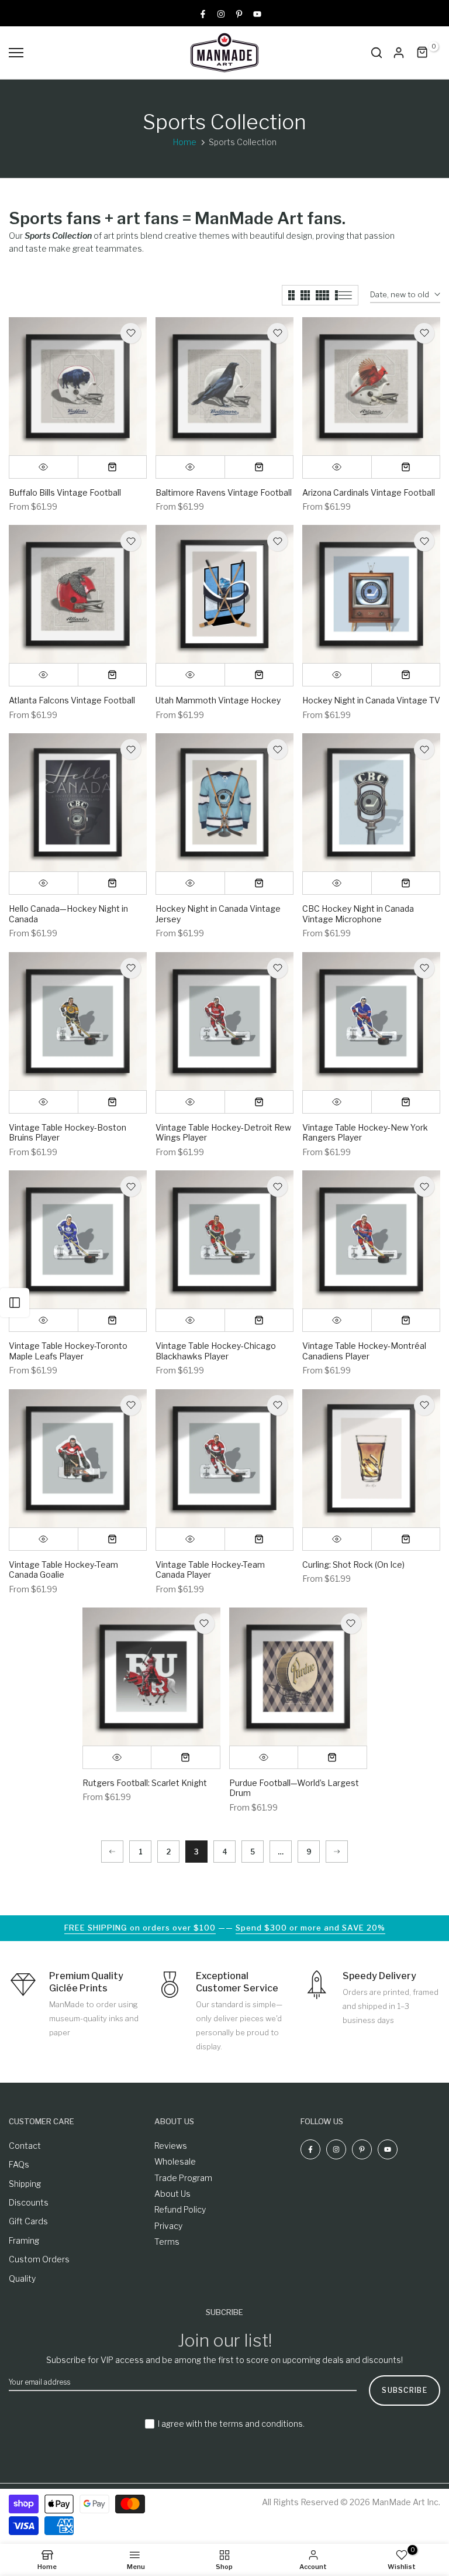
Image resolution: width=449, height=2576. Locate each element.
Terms (167, 2242)
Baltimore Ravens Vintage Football (224, 492)
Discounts (29, 2202)
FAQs (19, 2164)
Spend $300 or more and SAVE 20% (310, 1928)
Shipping (25, 2184)
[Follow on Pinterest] (239, 13)
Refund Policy (180, 2209)
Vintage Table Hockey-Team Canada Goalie (63, 1570)
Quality (22, 2278)
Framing (24, 2240)
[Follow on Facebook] (203, 13)
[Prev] (112, 1852)
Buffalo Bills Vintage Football (65, 492)
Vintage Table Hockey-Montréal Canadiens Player (364, 1351)
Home (185, 142)
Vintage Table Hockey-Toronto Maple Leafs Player (68, 1351)
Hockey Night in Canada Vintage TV (371, 700)
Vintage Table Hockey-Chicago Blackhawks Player (216, 1351)
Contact (25, 2146)
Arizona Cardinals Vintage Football (369, 492)
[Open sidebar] (15, 1303)
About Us (172, 2194)
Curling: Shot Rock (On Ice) (353, 1565)
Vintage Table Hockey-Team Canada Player (210, 1570)
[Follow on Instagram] (221, 13)
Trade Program (183, 2178)
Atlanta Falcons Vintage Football (72, 700)
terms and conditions (261, 2424)
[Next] (337, 1852)
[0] (423, 53)
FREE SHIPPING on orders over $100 (140, 1928)
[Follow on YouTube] (257, 13)
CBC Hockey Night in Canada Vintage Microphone (358, 914)
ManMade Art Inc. (406, 2502)
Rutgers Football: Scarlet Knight (145, 1783)
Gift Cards (28, 2221)
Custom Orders (39, 2259)
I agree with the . (231, 2424)
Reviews (171, 2146)
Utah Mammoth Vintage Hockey (218, 700)
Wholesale (175, 2161)
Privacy (168, 2226)
